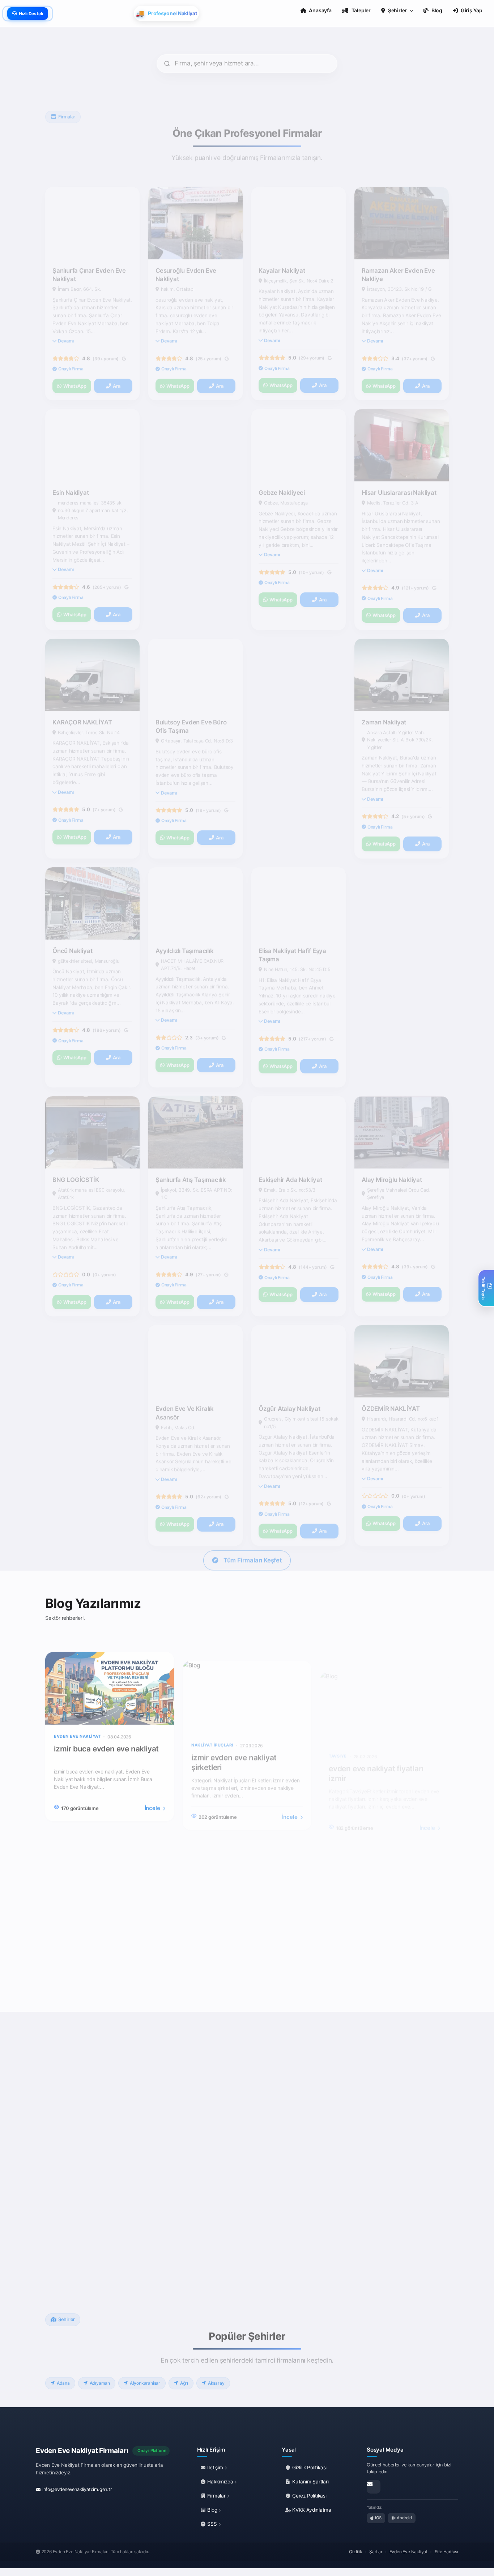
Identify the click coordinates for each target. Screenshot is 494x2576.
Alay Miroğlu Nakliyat (392, 1146)
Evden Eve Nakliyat (408, 2552)
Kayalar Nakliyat (282, 237)
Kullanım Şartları (310, 2482)
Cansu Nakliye (279, 688)
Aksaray (216, 2370)
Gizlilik (355, 2552)
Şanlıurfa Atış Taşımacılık (191, 1146)
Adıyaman (100, 2370)
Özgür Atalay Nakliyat (289, 1375)
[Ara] (88, 2211)
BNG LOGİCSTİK (76, 1146)
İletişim (215, 2468)
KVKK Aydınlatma (311, 2510)
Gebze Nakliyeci (282, 459)
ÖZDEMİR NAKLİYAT (391, 1375)
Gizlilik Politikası (309, 2468)
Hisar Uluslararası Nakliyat (399, 459)
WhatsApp (75, 352)
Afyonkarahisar (145, 2370)
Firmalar (217, 2496)
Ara (116, 352)
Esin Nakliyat (71, 459)
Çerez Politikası (309, 2496)
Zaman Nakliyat (384, 688)
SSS (212, 2524)
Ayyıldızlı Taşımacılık (185, 917)
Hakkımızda (220, 2482)
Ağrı (184, 2370)
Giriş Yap (472, 10)
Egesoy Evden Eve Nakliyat (194, 459)
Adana (63, 2370)
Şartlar (376, 2552)
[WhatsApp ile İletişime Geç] (73, 2211)
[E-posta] (374, 2487)
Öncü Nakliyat (72, 917)
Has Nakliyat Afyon (389, 917)
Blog (212, 2510)
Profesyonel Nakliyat (82, 1375)
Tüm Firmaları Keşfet (253, 1539)
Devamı (66, 307)
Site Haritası (446, 2552)
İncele (153, 1795)
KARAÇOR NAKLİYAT (82, 688)
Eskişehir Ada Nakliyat (290, 1146)
